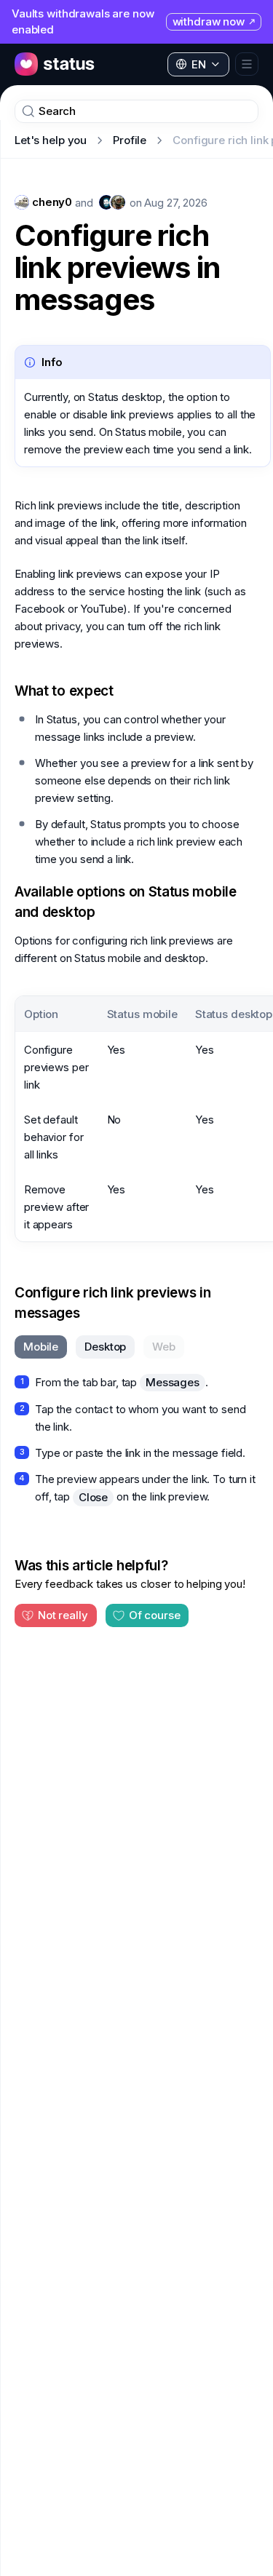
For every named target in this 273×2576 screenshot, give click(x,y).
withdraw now (209, 21)
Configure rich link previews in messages (117, 268)
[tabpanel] (136, 1440)
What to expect (64, 691)
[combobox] (198, 65)
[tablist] (99, 1347)
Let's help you (51, 140)
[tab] (41, 1347)
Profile (130, 140)
